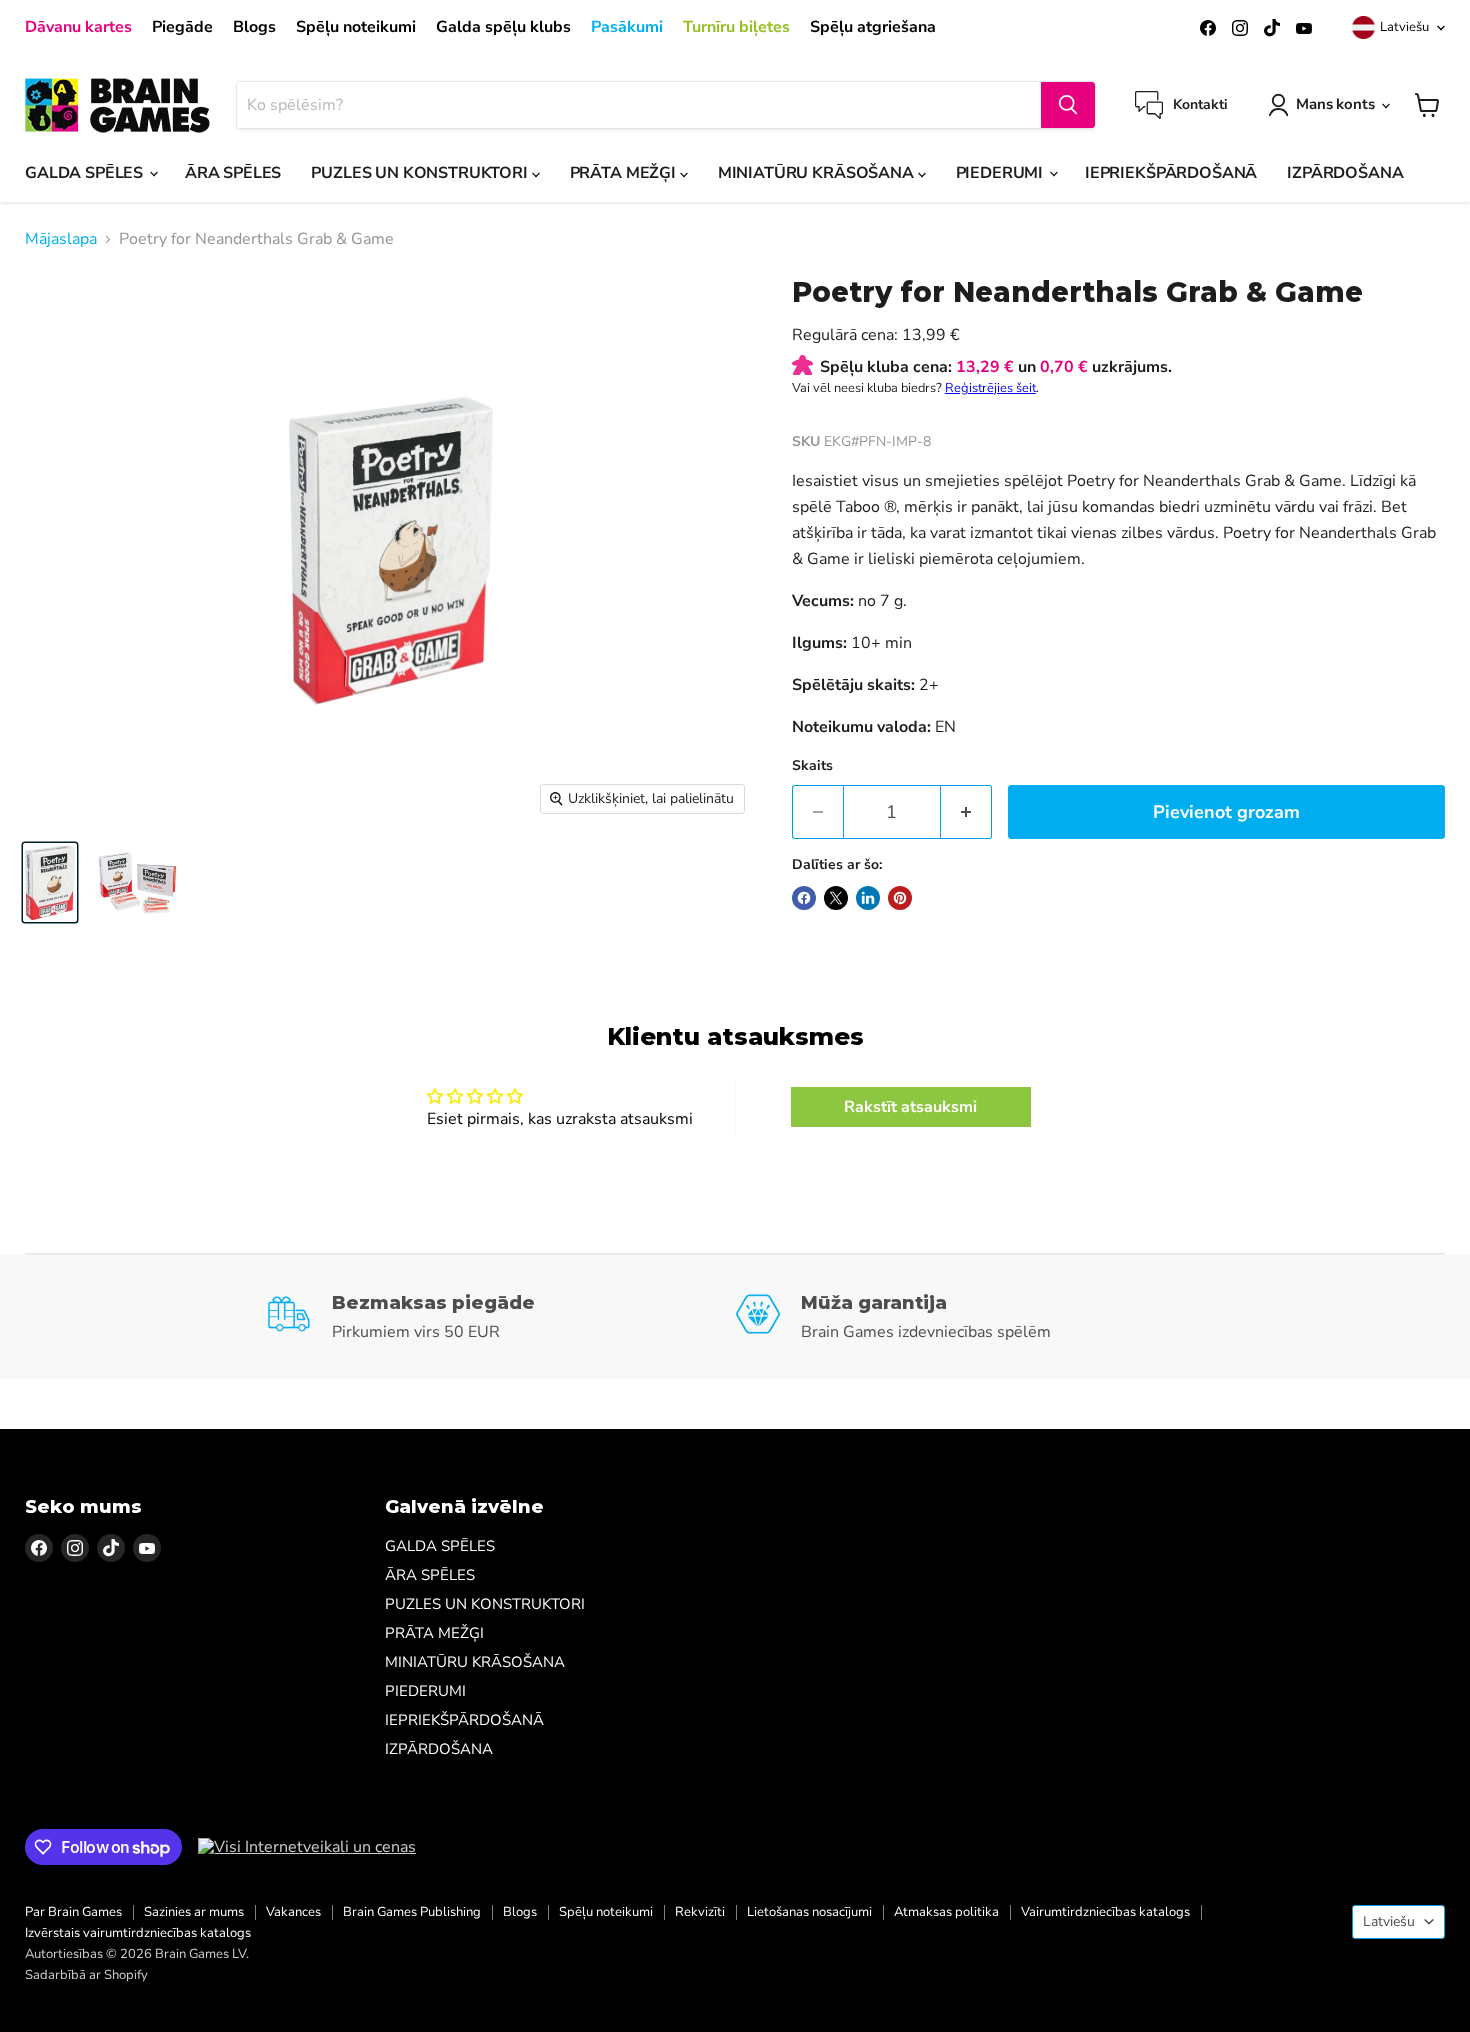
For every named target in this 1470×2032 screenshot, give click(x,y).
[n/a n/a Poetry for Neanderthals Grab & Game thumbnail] (50, 882)
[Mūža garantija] (969, 1317)
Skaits (812, 766)
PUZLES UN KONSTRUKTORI (421, 173)
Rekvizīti (700, 1912)
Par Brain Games (73, 1912)
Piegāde (182, 27)
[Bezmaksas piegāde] (500, 1317)
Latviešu (1404, 27)
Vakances (293, 1912)
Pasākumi (627, 27)
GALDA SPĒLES (86, 173)
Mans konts (1335, 104)
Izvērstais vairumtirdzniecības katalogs (138, 1933)
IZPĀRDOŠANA (1345, 173)
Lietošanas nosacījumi (809, 1912)
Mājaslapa (61, 239)
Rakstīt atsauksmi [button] (910, 1107)
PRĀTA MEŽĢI (625, 173)
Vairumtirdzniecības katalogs (1105, 1912)
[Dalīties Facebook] (804, 898)
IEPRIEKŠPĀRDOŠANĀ (1171, 173)
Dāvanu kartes (78, 27)
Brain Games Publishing (412, 1912)
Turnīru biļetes (736, 27)
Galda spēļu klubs (503, 27)
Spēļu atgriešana (873, 27)
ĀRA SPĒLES (233, 173)
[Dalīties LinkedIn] (868, 898)
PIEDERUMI (1001, 173)
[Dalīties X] (836, 898)
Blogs (254, 27)
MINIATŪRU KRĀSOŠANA (818, 173)
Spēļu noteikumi (356, 27)
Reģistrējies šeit (990, 388)
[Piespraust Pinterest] (900, 898)
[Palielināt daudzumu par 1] (966, 812)
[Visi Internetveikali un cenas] (307, 1847)
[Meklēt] (1068, 105)
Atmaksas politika (946, 1912)
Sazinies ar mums (194, 1912)
